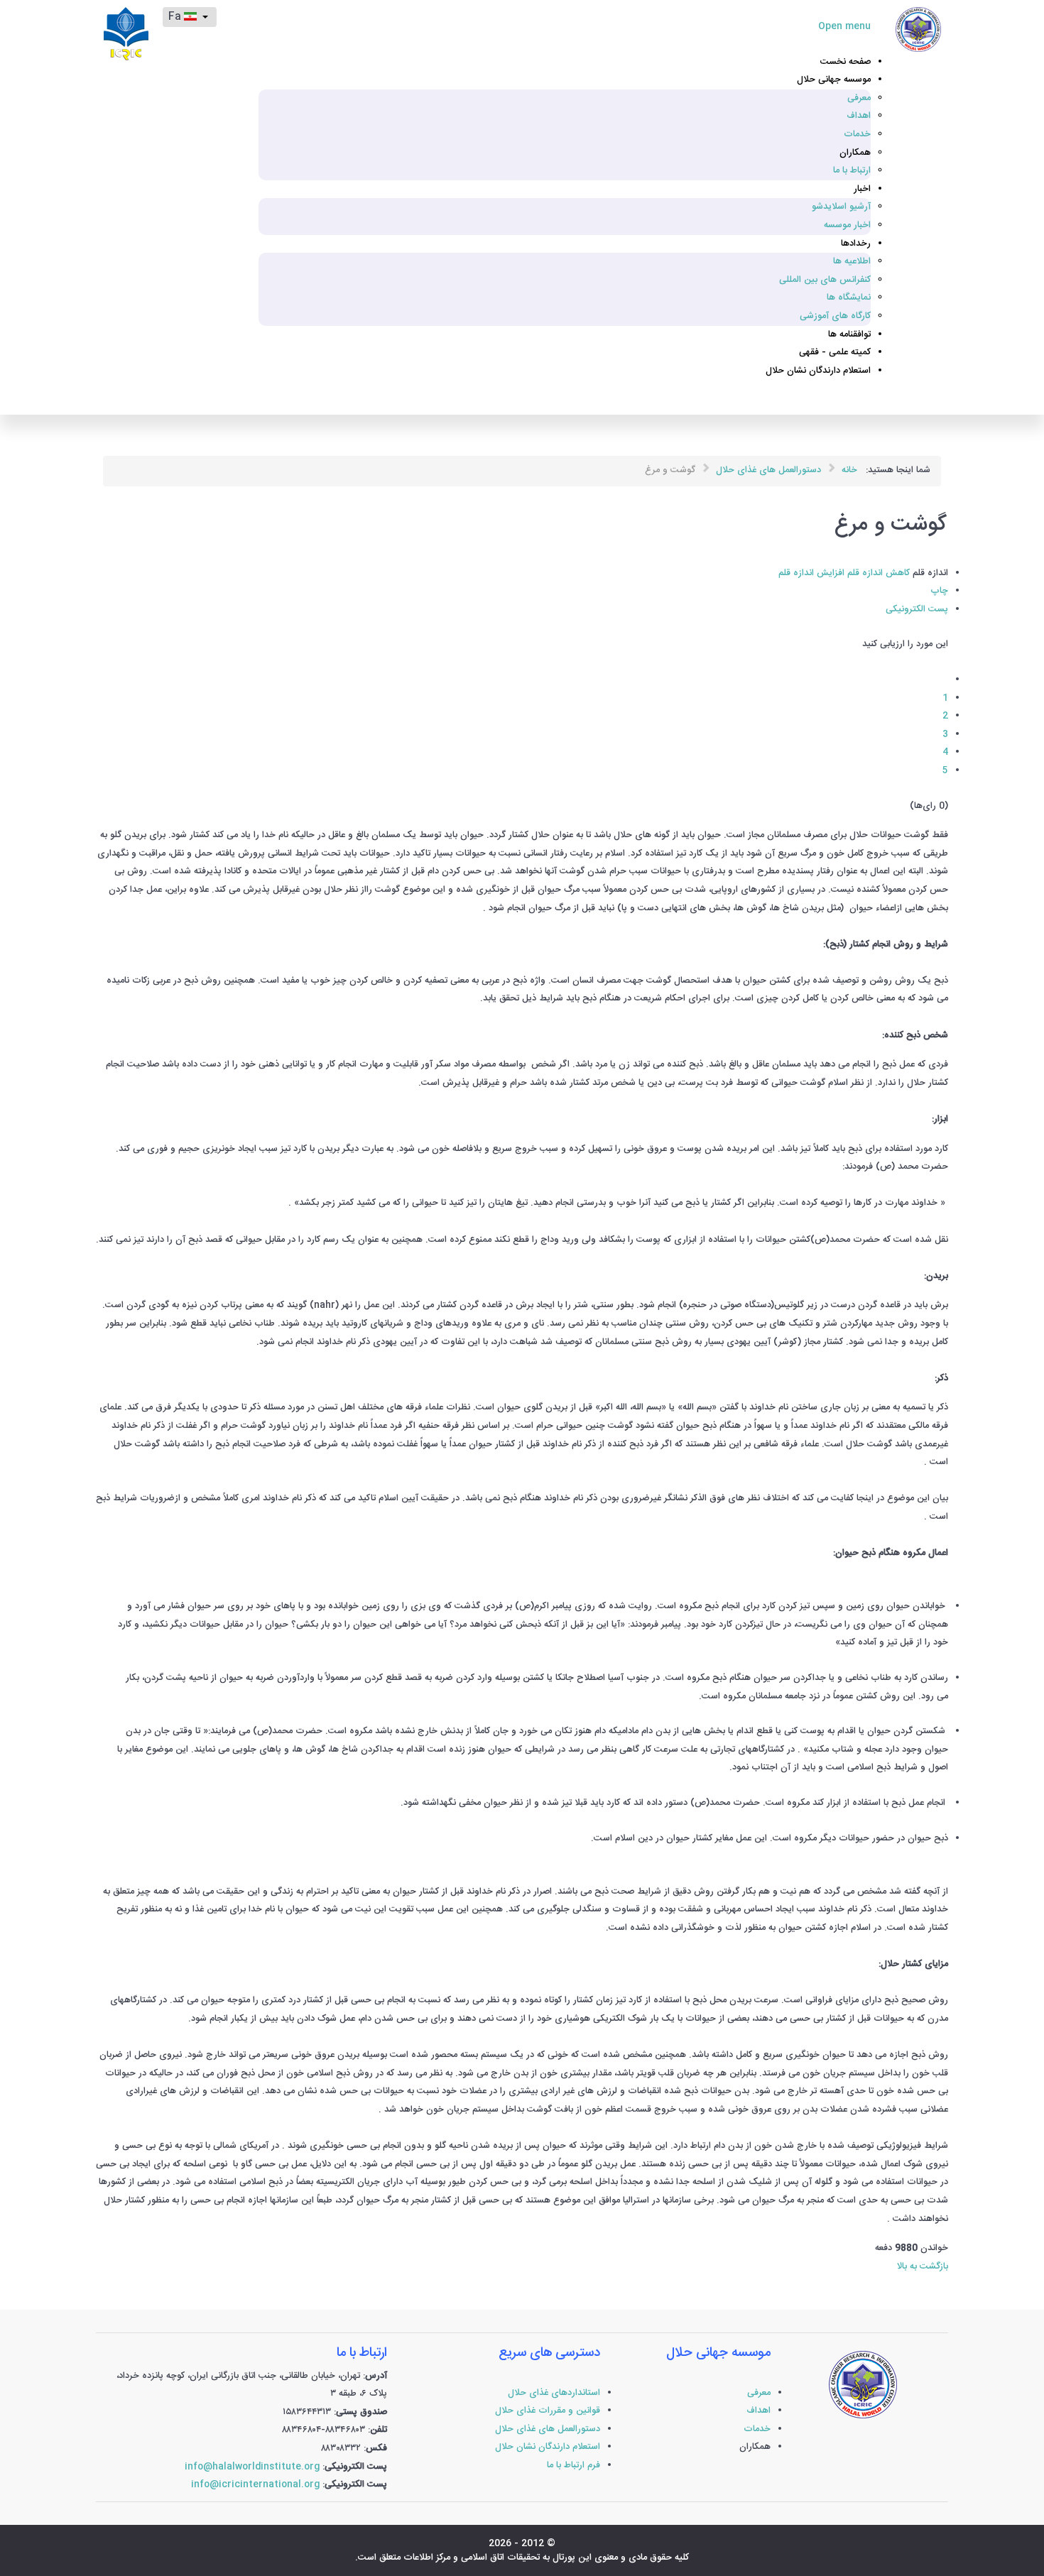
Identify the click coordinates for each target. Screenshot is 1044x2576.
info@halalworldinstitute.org (252, 2467)
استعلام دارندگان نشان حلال (548, 2447)
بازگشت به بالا (923, 2267)
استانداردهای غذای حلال (554, 2393)
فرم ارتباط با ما (573, 2466)
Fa (176, 17)
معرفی (759, 2393)
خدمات (757, 2429)
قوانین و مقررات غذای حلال (548, 2411)
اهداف (758, 2411)
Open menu (844, 27)
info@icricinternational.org (255, 2485)
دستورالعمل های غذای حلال (548, 2429)
